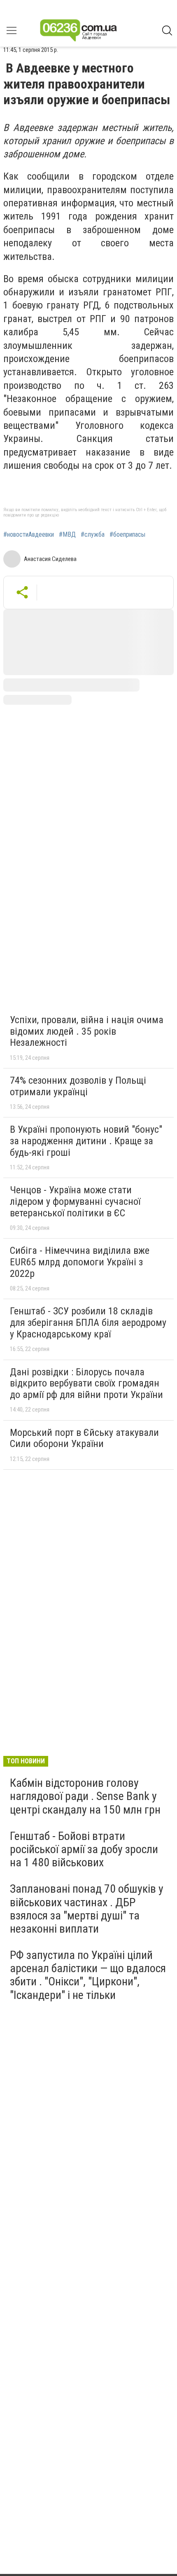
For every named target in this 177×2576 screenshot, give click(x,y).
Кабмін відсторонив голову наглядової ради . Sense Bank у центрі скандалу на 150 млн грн (85, 1796)
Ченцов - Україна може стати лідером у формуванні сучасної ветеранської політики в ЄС (75, 1201)
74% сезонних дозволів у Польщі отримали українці (78, 1086)
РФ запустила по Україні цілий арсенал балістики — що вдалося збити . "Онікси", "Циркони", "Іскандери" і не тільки (88, 1975)
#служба (93, 535)
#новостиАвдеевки (29, 535)
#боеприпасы (127, 535)
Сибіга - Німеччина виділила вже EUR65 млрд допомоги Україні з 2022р (80, 1262)
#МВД (67, 535)
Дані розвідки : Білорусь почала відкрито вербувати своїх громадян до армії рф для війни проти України (86, 1383)
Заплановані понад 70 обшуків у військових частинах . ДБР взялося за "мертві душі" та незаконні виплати (87, 1909)
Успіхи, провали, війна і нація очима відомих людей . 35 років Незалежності (87, 1031)
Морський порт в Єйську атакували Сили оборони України (84, 1438)
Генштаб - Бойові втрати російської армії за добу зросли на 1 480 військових (84, 1849)
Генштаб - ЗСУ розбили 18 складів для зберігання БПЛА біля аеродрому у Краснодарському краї (88, 1322)
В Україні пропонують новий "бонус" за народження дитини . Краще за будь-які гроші (86, 1141)
